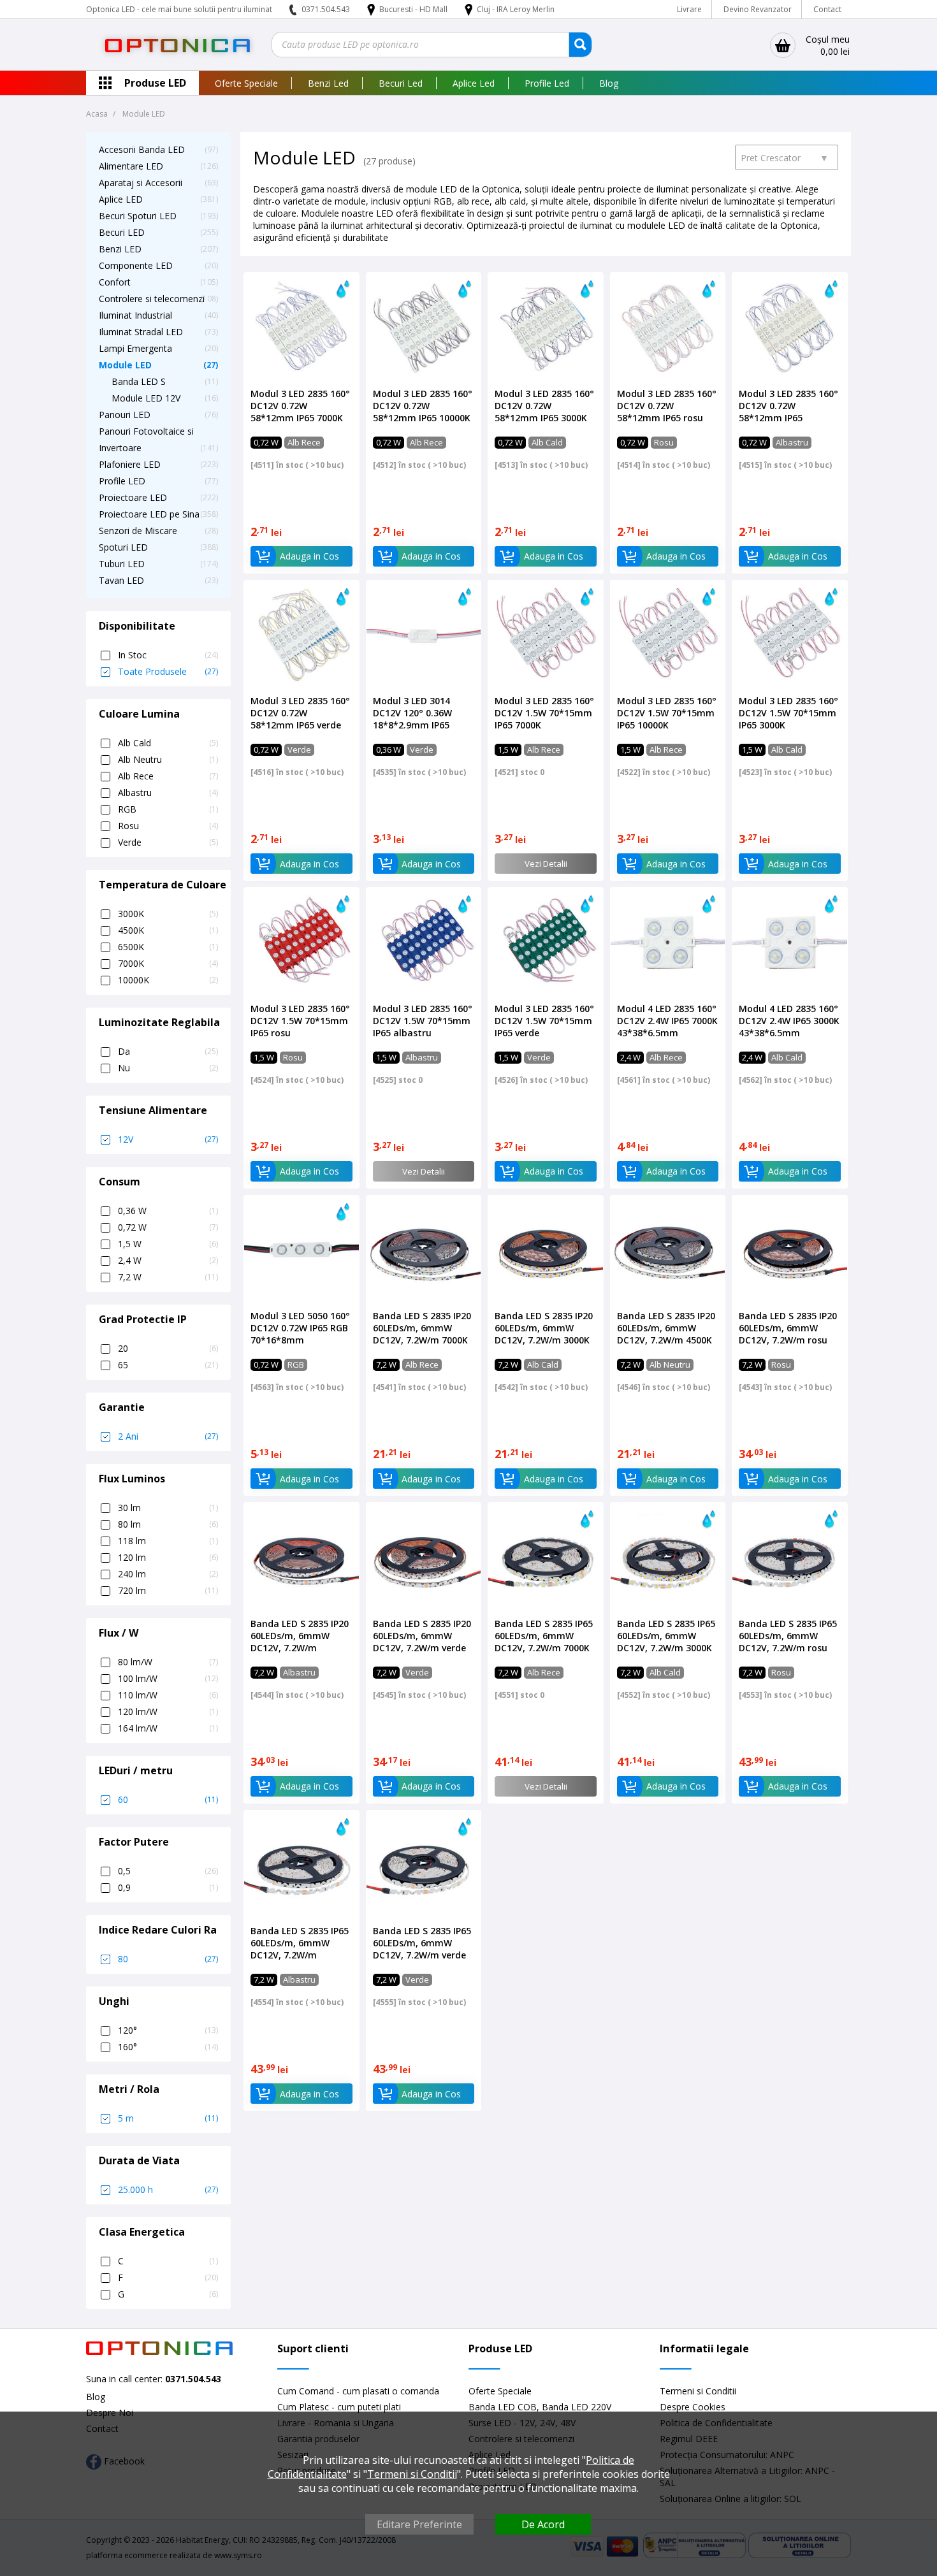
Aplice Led (474, 83)
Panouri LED (125, 415)
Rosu (168, 826)
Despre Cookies (693, 2407)
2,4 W (168, 1260)
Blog (609, 83)
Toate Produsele (168, 671)
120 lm (168, 1557)
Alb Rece (168, 776)
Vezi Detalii (546, 864)
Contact (827, 9)
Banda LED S (139, 381)
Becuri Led (401, 83)
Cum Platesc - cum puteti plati (339, 2407)
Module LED (125, 365)
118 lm (168, 1541)
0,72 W (168, 1227)
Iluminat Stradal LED (141, 332)
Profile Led (547, 83)
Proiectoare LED (133, 497)
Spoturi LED (123, 547)
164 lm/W (168, 1728)
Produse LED (155, 83)
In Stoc (168, 655)
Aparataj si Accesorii (141, 183)
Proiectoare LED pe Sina (149, 514)
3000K (168, 914)
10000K (168, 980)
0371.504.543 (326, 9)
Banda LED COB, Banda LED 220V (540, 2407)
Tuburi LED (122, 564)
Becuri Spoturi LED (138, 216)
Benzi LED (120, 249)
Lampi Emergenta (135, 348)
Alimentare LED (131, 166)
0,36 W (168, 1211)
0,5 (168, 1871)
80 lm (168, 1524)
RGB (168, 809)
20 (168, 1348)
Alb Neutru (168, 759)
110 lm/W (168, 1695)
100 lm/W (168, 1678)
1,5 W (168, 1244)
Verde (168, 842)
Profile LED (122, 481)
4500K (168, 930)
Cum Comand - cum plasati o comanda (358, 2391)
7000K (168, 963)
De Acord (543, 2524)
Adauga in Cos (309, 556)
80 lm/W (168, 1662)
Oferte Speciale (246, 83)
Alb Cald (168, 743)
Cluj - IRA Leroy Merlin (516, 9)
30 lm (168, 1508)
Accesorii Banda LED (142, 149)
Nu (168, 1068)
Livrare (689, 9)
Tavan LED (121, 580)
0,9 (168, 1887)
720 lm (168, 1590)
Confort (115, 282)
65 (168, 1365)
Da (168, 1051)
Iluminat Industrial (135, 315)
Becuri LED (122, 232)
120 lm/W (168, 1711)
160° (168, 2047)
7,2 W (168, 1277)
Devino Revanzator (758, 9)
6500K (168, 947)
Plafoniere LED (130, 464)
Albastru (168, 792)
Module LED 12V (146, 398)
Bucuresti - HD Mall (414, 9)
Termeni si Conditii (698, 2391)
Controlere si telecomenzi (152, 299)
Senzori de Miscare (138, 531)
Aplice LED (121, 199)
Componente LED (136, 265)
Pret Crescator (785, 158)
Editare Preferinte (419, 2524)
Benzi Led (328, 83)
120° (168, 2030)
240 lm (168, 1574)
